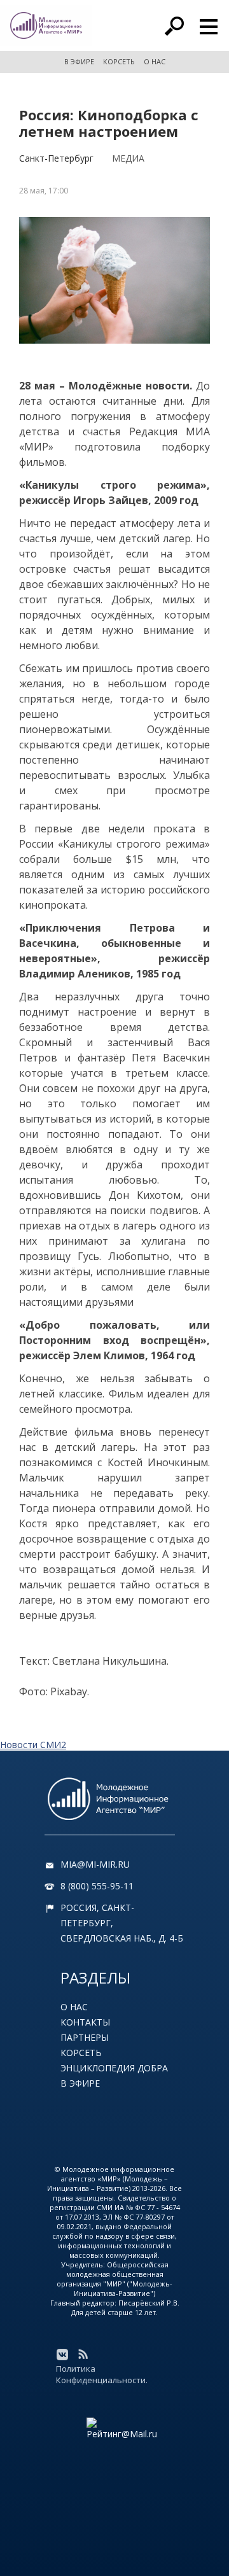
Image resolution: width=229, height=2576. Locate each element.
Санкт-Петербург (56, 158)
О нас (74, 2007)
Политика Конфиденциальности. (102, 2374)
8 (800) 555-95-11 (97, 1886)
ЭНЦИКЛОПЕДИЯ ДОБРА (114, 2068)
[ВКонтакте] (62, 2355)
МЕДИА (128, 158)
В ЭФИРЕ (79, 61)
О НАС (155, 61)
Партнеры (85, 2037)
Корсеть (81, 2053)
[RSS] (83, 2355)
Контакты (85, 2022)
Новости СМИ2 (33, 1745)
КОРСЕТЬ (119, 61)
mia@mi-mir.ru (95, 1864)
